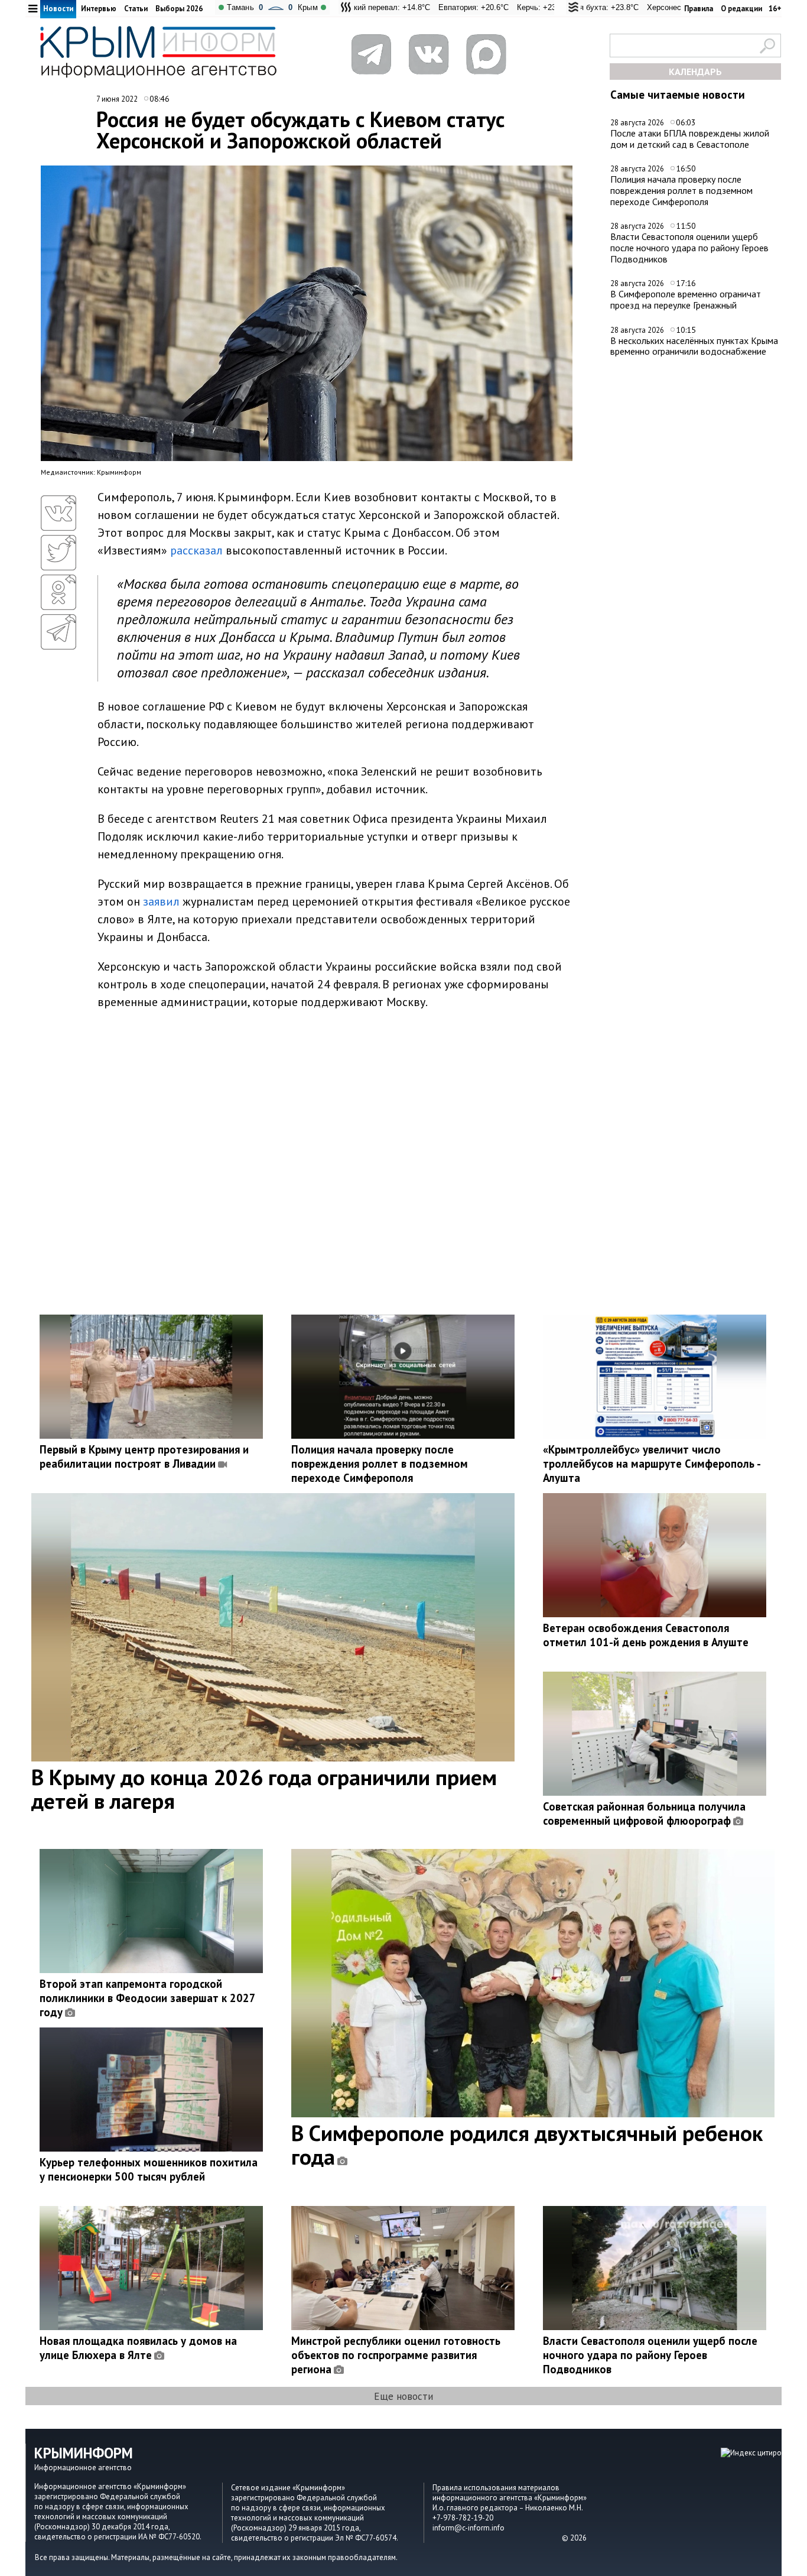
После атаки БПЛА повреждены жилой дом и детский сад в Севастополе (690, 139)
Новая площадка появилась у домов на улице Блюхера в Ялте (138, 2348)
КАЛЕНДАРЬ (695, 72)
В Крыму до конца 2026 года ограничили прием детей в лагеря (264, 1789)
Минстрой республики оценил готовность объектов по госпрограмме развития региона (396, 2355)
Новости (58, 9)
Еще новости (403, 2396)
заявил (161, 901)
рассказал (196, 550)
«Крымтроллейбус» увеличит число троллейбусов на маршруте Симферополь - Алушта (652, 1464)
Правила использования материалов (496, 2488)
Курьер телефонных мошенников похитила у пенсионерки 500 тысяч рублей (149, 2169)
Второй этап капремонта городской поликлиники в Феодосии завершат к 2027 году (147, 1998)
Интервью (99, 9)
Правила (699, 9)
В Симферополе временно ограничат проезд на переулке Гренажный (686, 299)
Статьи (136, 9)
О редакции (741, 9)
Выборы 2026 (179, 9)
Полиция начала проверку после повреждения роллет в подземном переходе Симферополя (681, 190)
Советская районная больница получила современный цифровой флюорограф (644, 1813)
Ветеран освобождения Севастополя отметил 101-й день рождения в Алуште (646, 1635)
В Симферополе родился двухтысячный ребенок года (527, 2144)
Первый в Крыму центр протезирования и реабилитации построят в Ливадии (144, 1456)
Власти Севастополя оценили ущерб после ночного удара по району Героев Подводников (689, 247)
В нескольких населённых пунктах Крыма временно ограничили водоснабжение (694, 346)
